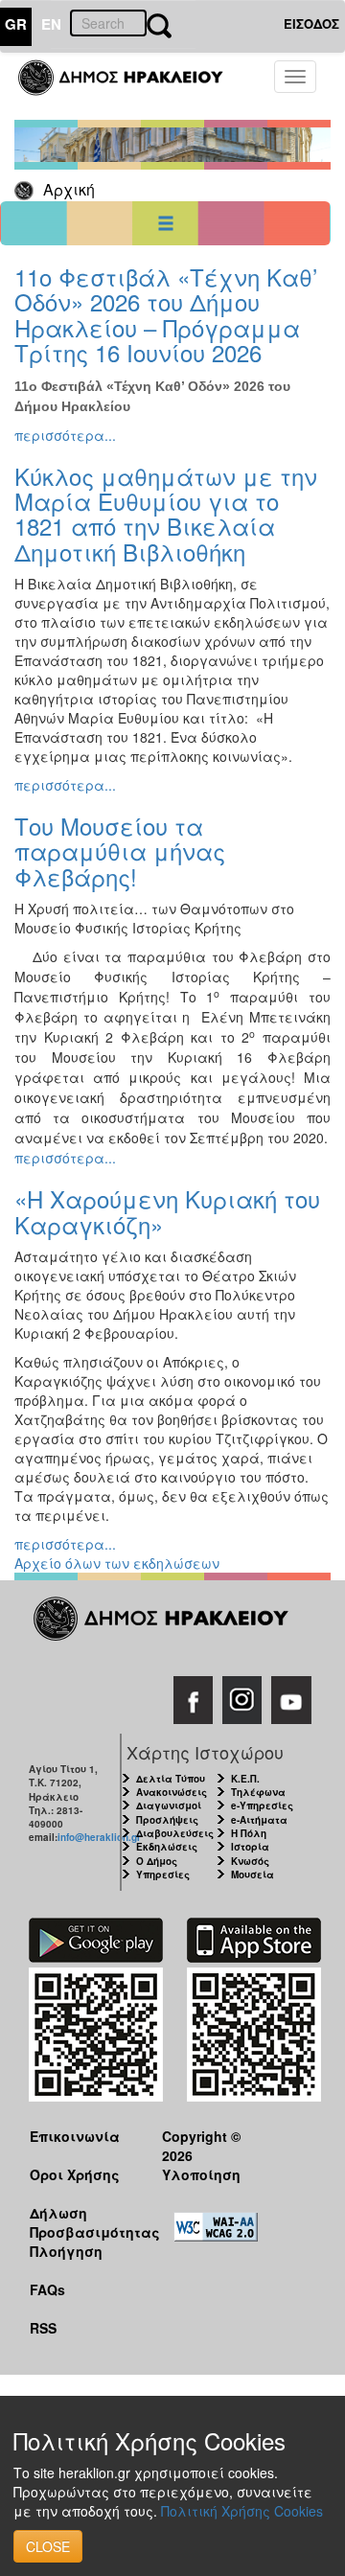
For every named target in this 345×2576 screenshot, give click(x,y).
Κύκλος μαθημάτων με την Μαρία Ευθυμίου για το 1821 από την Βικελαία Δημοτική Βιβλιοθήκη (166, 514)
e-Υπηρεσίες (262, 1805)
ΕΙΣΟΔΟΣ (311, 23)
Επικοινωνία (75, 2136)
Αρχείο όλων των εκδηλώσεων (117, 1563)
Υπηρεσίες (163, 1874)
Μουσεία (253, 1874)
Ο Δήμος (157, 1861)
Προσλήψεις (167, 1820)
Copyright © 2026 (201, 2145)
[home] (132, 86)
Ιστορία (250, 1847)
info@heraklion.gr (99, 1837)
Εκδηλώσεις (167, 1847)
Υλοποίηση (201, 2174)
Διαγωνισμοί (169, 1805)
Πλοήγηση (66, 2251)
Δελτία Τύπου (171, 1779)
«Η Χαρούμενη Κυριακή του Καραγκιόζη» (167, 1211)
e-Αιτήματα (259, 1820)
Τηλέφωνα (258, 1792)
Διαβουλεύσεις (175, 1833)
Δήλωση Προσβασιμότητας (81, 2222)
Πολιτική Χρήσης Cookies (242, 2511)
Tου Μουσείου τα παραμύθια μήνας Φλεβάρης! (120, 851)
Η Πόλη (249, 1833)
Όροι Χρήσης (75, 2174)
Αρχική (69, 189)
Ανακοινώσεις (172, 1792)
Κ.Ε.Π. (245, 1779)
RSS (43, 2328)
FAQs (47, 2289)
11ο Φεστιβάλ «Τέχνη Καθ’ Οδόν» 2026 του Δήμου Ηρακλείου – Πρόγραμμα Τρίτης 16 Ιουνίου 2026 (166, 314)
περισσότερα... (65, 435)
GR (16, 24)
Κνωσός (250, 1861)
